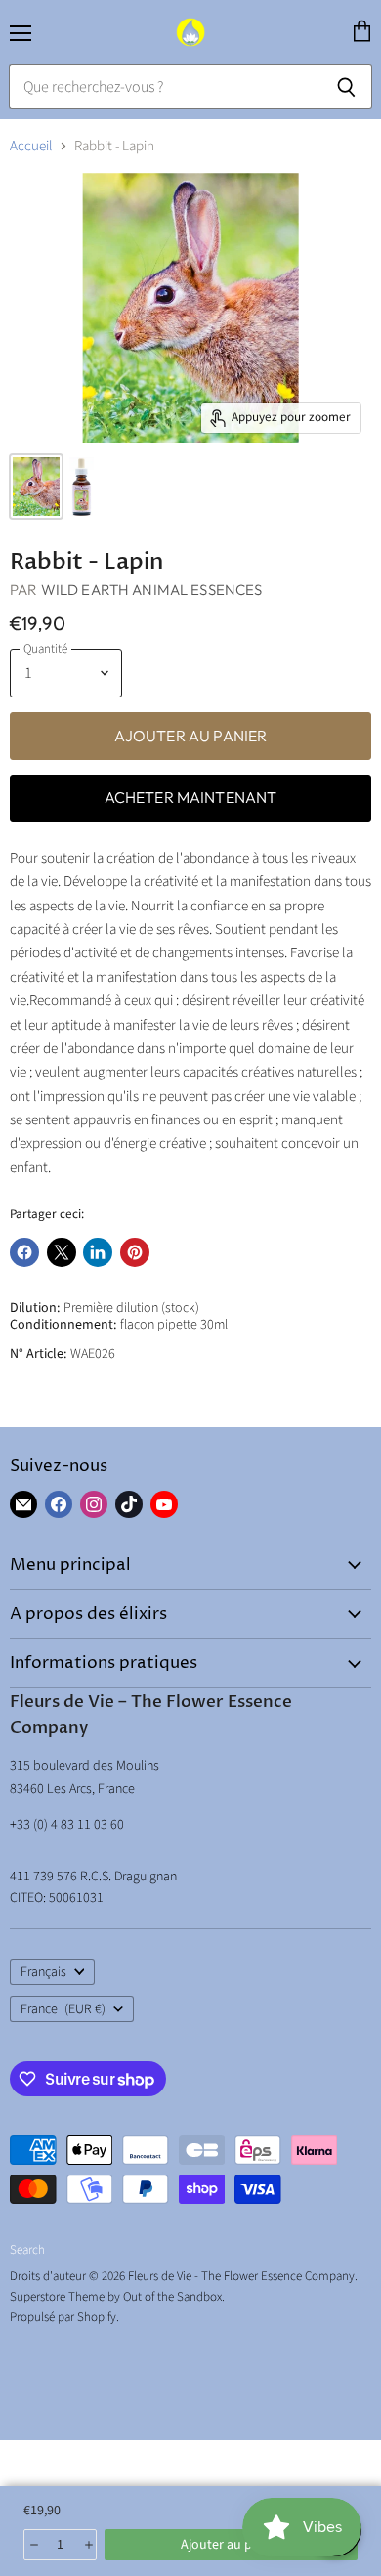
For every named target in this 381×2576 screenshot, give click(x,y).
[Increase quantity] (87, 2545)
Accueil (31, 146)
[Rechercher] (346, 87)
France (63, 2009)
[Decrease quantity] (33, 2545)
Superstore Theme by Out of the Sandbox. (117, 2297)
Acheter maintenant (191, 797)
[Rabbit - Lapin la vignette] (36, 486)
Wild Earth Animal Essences (152, 590)
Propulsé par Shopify (63, 2317)
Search (27, 2250)
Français (43, 1972)
